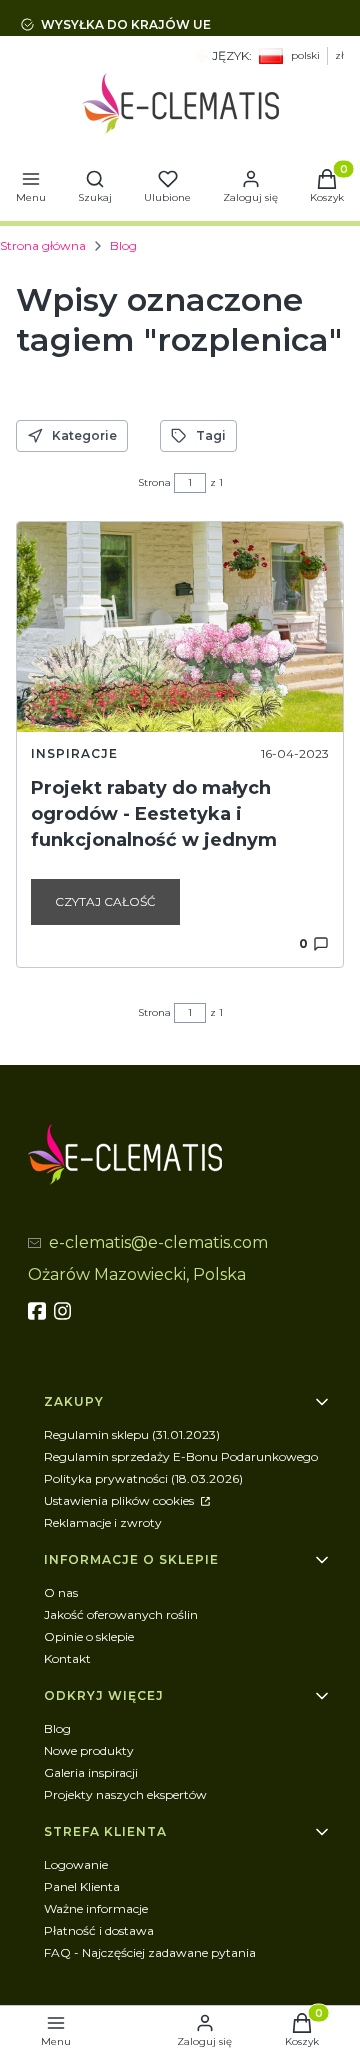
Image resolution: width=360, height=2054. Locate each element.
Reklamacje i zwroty (103, 1522)
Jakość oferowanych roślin (121, 1614)
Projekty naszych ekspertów (125, 1794)
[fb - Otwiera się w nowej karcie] (39, 1311)
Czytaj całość (105, 901)
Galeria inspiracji (91, 1772)
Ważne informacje (96, 1908)
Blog (123, 245)
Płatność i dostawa (99, 1930)
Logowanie (76, 1864)
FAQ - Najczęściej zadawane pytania (150, 1952)
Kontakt (67, 1658)
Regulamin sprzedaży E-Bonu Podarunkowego (181, 1456)
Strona (154, 482)
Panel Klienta (82, 1886)
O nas (61, 1592)
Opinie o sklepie (89, 1636)
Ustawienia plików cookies (120, 1500)
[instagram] (65, 1311)
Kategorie (84, 435)
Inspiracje (74, 753)
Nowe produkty (89, 1750)
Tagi (211, 435)
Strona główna (43, 245)
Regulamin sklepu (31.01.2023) (132, 1434)
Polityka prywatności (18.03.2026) (143, 1478)
